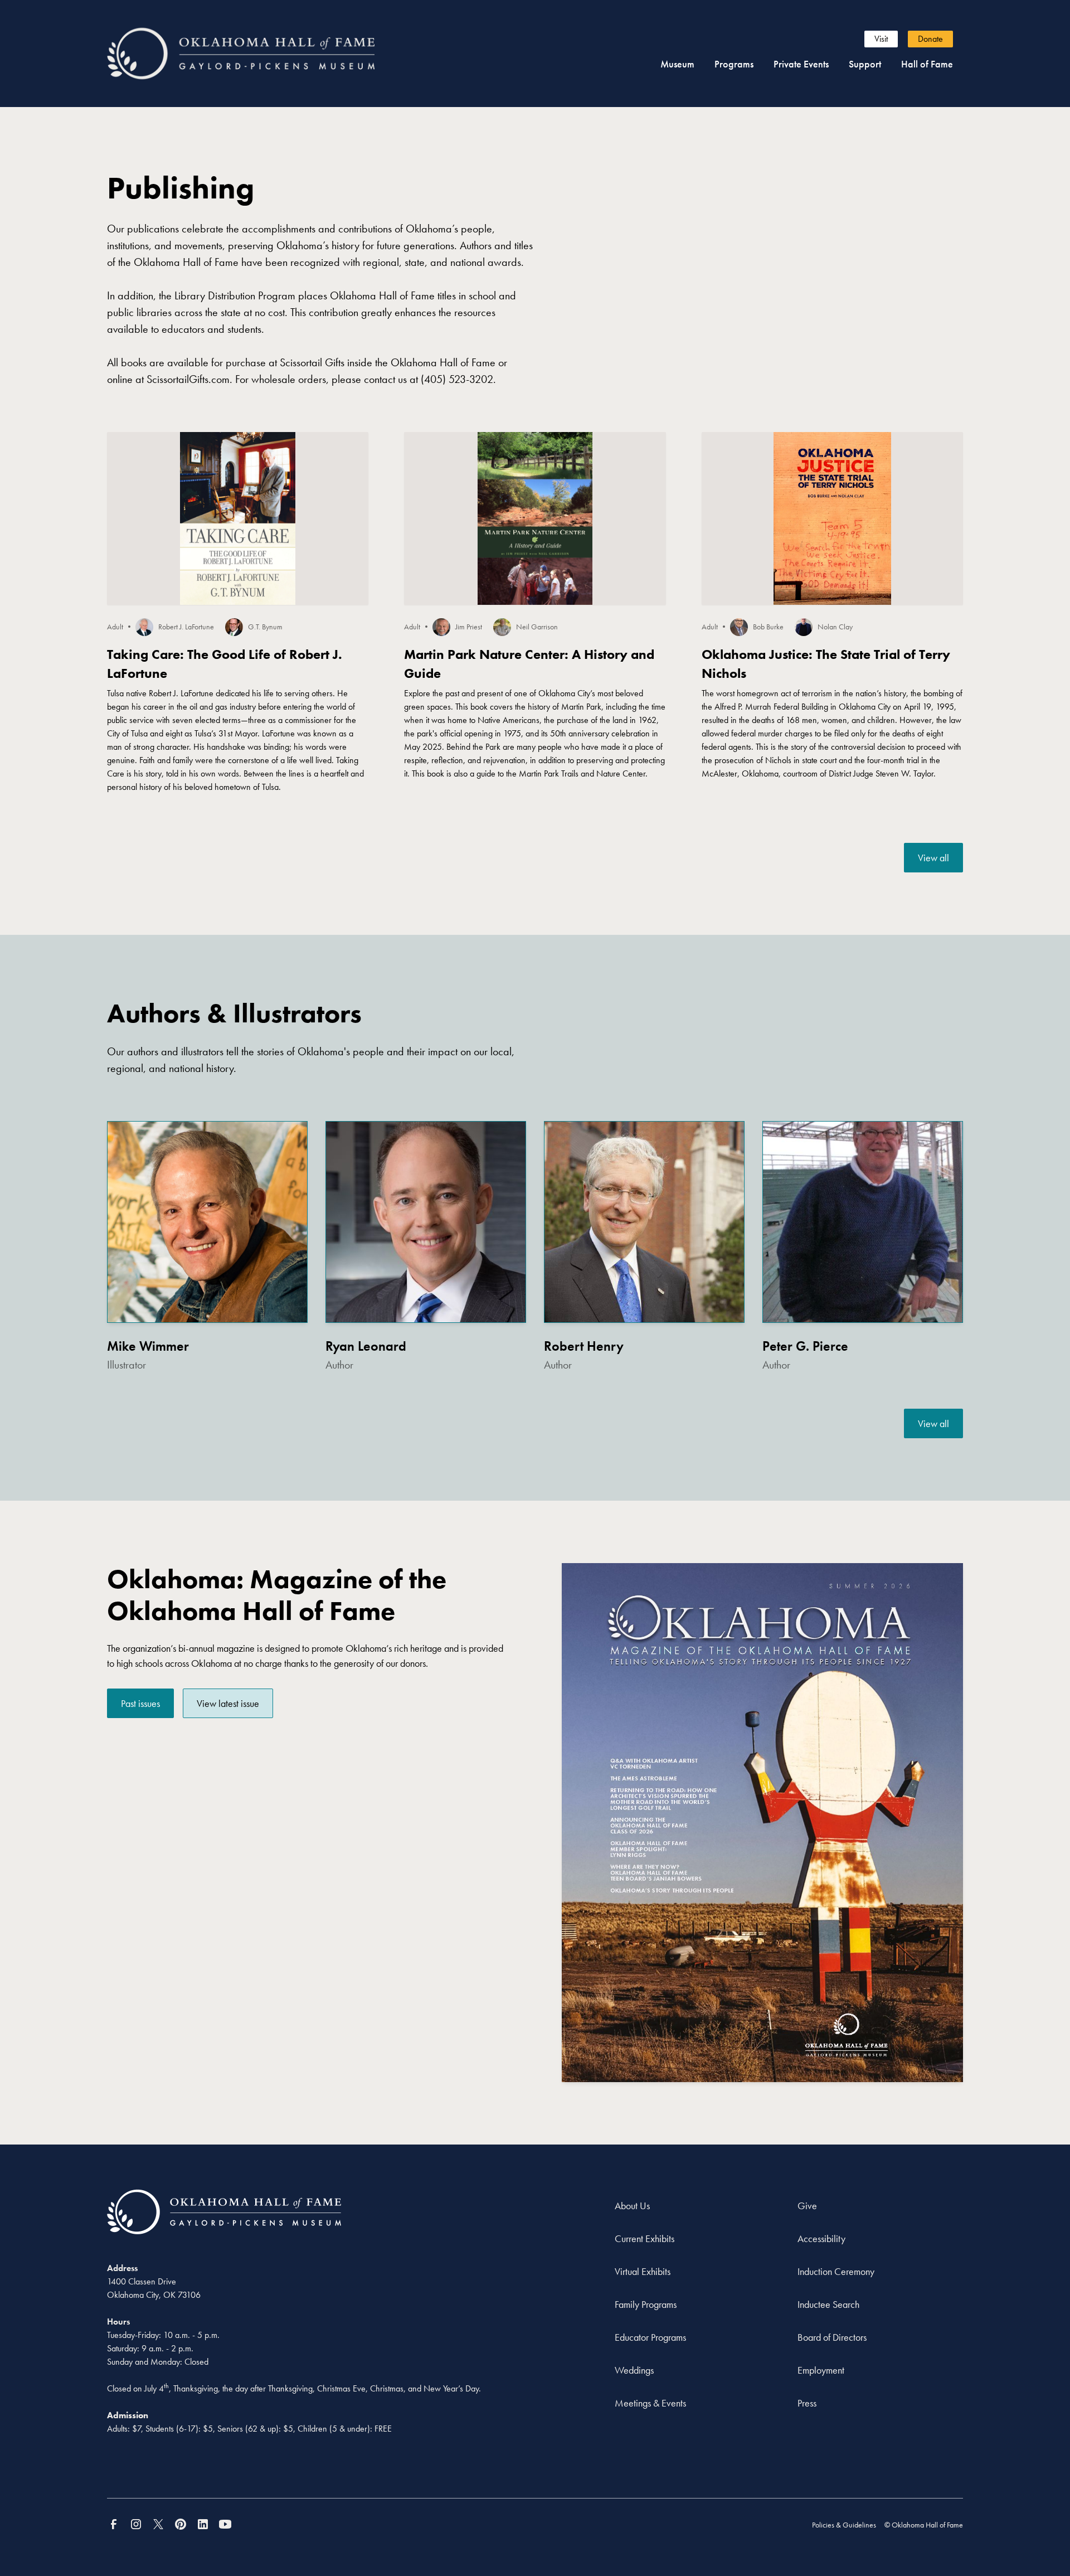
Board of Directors (832, 2337)
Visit (881, 39)
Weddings (634, 2370)
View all (933, 858)
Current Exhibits (645, 2238)
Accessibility (821, 2238)
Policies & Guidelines (844, 2525)
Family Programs (646, 2304)
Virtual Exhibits (643, 2271)
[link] (933, 858)
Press (807, 2403)
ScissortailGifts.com (188, 379)
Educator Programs (650, 2337)
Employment (821, 2370)
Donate (930, 39)
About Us (632, 2206)
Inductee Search (828, 2304)
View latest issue (228, 1703)
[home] (261, 53)
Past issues (140, 1703)
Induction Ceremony (836, 2271)
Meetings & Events (650, 2403)
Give (807, 2206)
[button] (677, 64)
